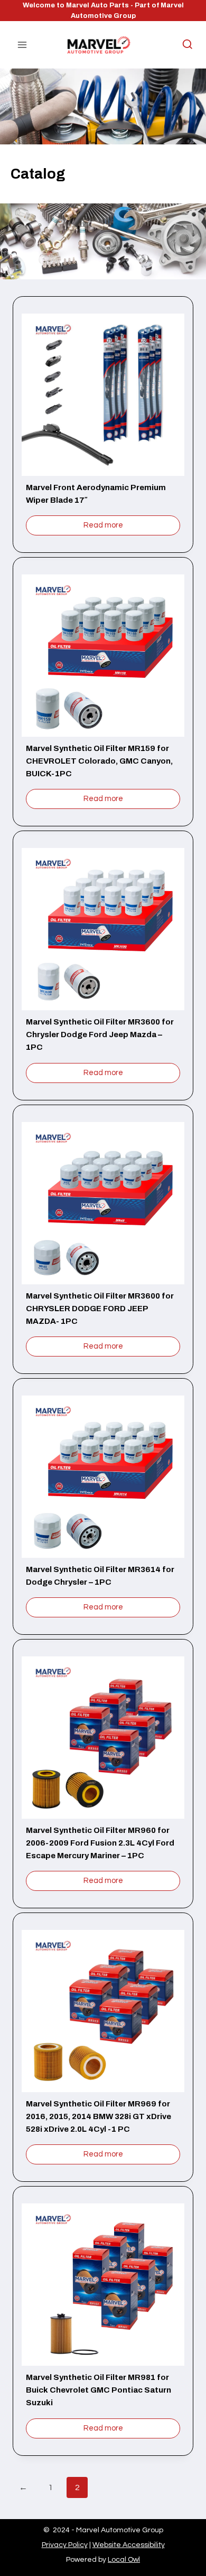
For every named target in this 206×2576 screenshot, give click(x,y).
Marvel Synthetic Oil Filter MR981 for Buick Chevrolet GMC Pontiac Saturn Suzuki (99, 2390)
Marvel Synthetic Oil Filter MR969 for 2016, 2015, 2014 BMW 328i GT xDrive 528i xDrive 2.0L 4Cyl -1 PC (99, 2116)
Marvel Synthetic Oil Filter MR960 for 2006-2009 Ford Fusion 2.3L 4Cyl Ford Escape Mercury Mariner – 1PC (100, 1843)
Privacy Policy (65, 2545)
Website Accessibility (129, 2545)
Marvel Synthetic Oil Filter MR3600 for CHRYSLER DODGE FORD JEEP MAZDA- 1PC (100, 1309)
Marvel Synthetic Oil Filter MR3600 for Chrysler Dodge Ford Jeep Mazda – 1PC (100, 1035)
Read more (103, 525)
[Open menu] (22, 45)
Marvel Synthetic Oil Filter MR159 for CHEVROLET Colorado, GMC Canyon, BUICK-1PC (99, 761)
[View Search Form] (182, 45)
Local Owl (124, 2560)
